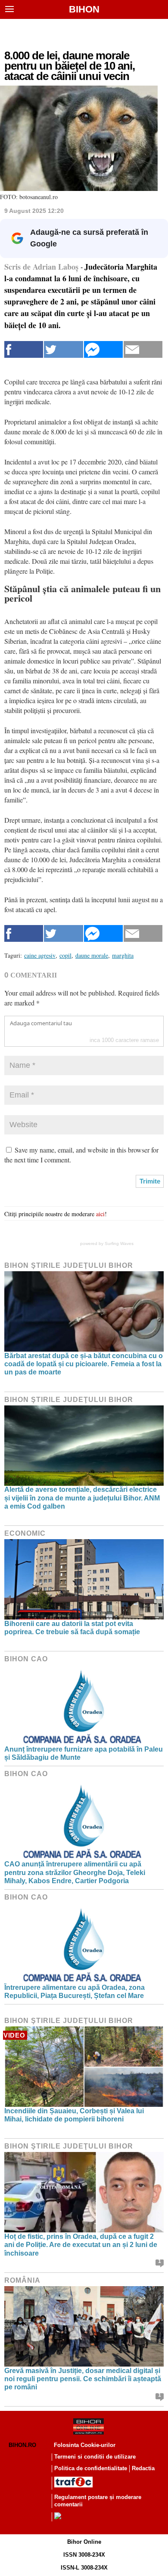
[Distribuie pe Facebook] (24, 349)
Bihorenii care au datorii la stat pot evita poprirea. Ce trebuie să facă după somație (72, 1628)
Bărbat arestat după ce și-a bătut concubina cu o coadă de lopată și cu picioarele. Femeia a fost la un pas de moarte (84, 1364)
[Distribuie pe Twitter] (63, 349)
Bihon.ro (22, 2445)
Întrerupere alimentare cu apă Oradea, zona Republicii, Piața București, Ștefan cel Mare (75, 1992)
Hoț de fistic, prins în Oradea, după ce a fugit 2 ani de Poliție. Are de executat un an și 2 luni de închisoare (81, 2245)
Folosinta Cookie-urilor (85, 2445)
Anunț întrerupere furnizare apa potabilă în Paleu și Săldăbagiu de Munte (84, 1753)
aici (100, 1214)
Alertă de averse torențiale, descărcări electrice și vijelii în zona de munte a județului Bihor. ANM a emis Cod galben (82, 1498)
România (22, 2280)
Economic (25, 1533)
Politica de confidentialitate (91, 2468)
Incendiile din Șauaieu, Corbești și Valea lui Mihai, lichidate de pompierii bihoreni (74, 2115)
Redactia (143, 2468)
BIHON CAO (26, 1659)
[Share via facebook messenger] (103, 349)
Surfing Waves (119, 1243)
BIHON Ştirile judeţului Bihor (69, 1265)
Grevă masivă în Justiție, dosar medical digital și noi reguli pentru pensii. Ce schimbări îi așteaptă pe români (83, 2379)
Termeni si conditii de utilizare (95, 2457)
